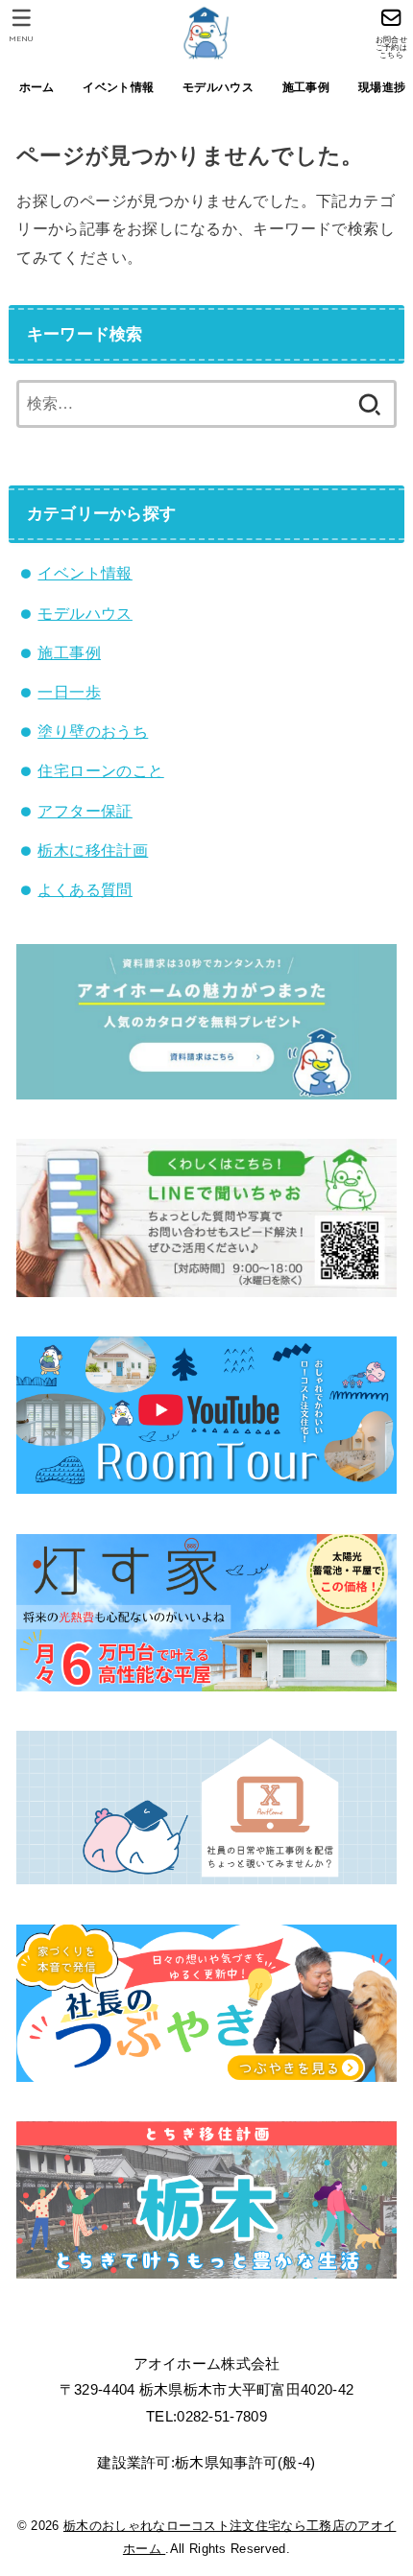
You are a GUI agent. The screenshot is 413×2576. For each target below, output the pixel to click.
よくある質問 (85, 889)
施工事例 (306, 87)
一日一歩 (69, 692)
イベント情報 (118, 87)
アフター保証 (85, 811)
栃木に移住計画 (93, 850)
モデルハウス (218, 87)
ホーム (37, 87)
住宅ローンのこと (100, 770)
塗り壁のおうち (93, 731)
